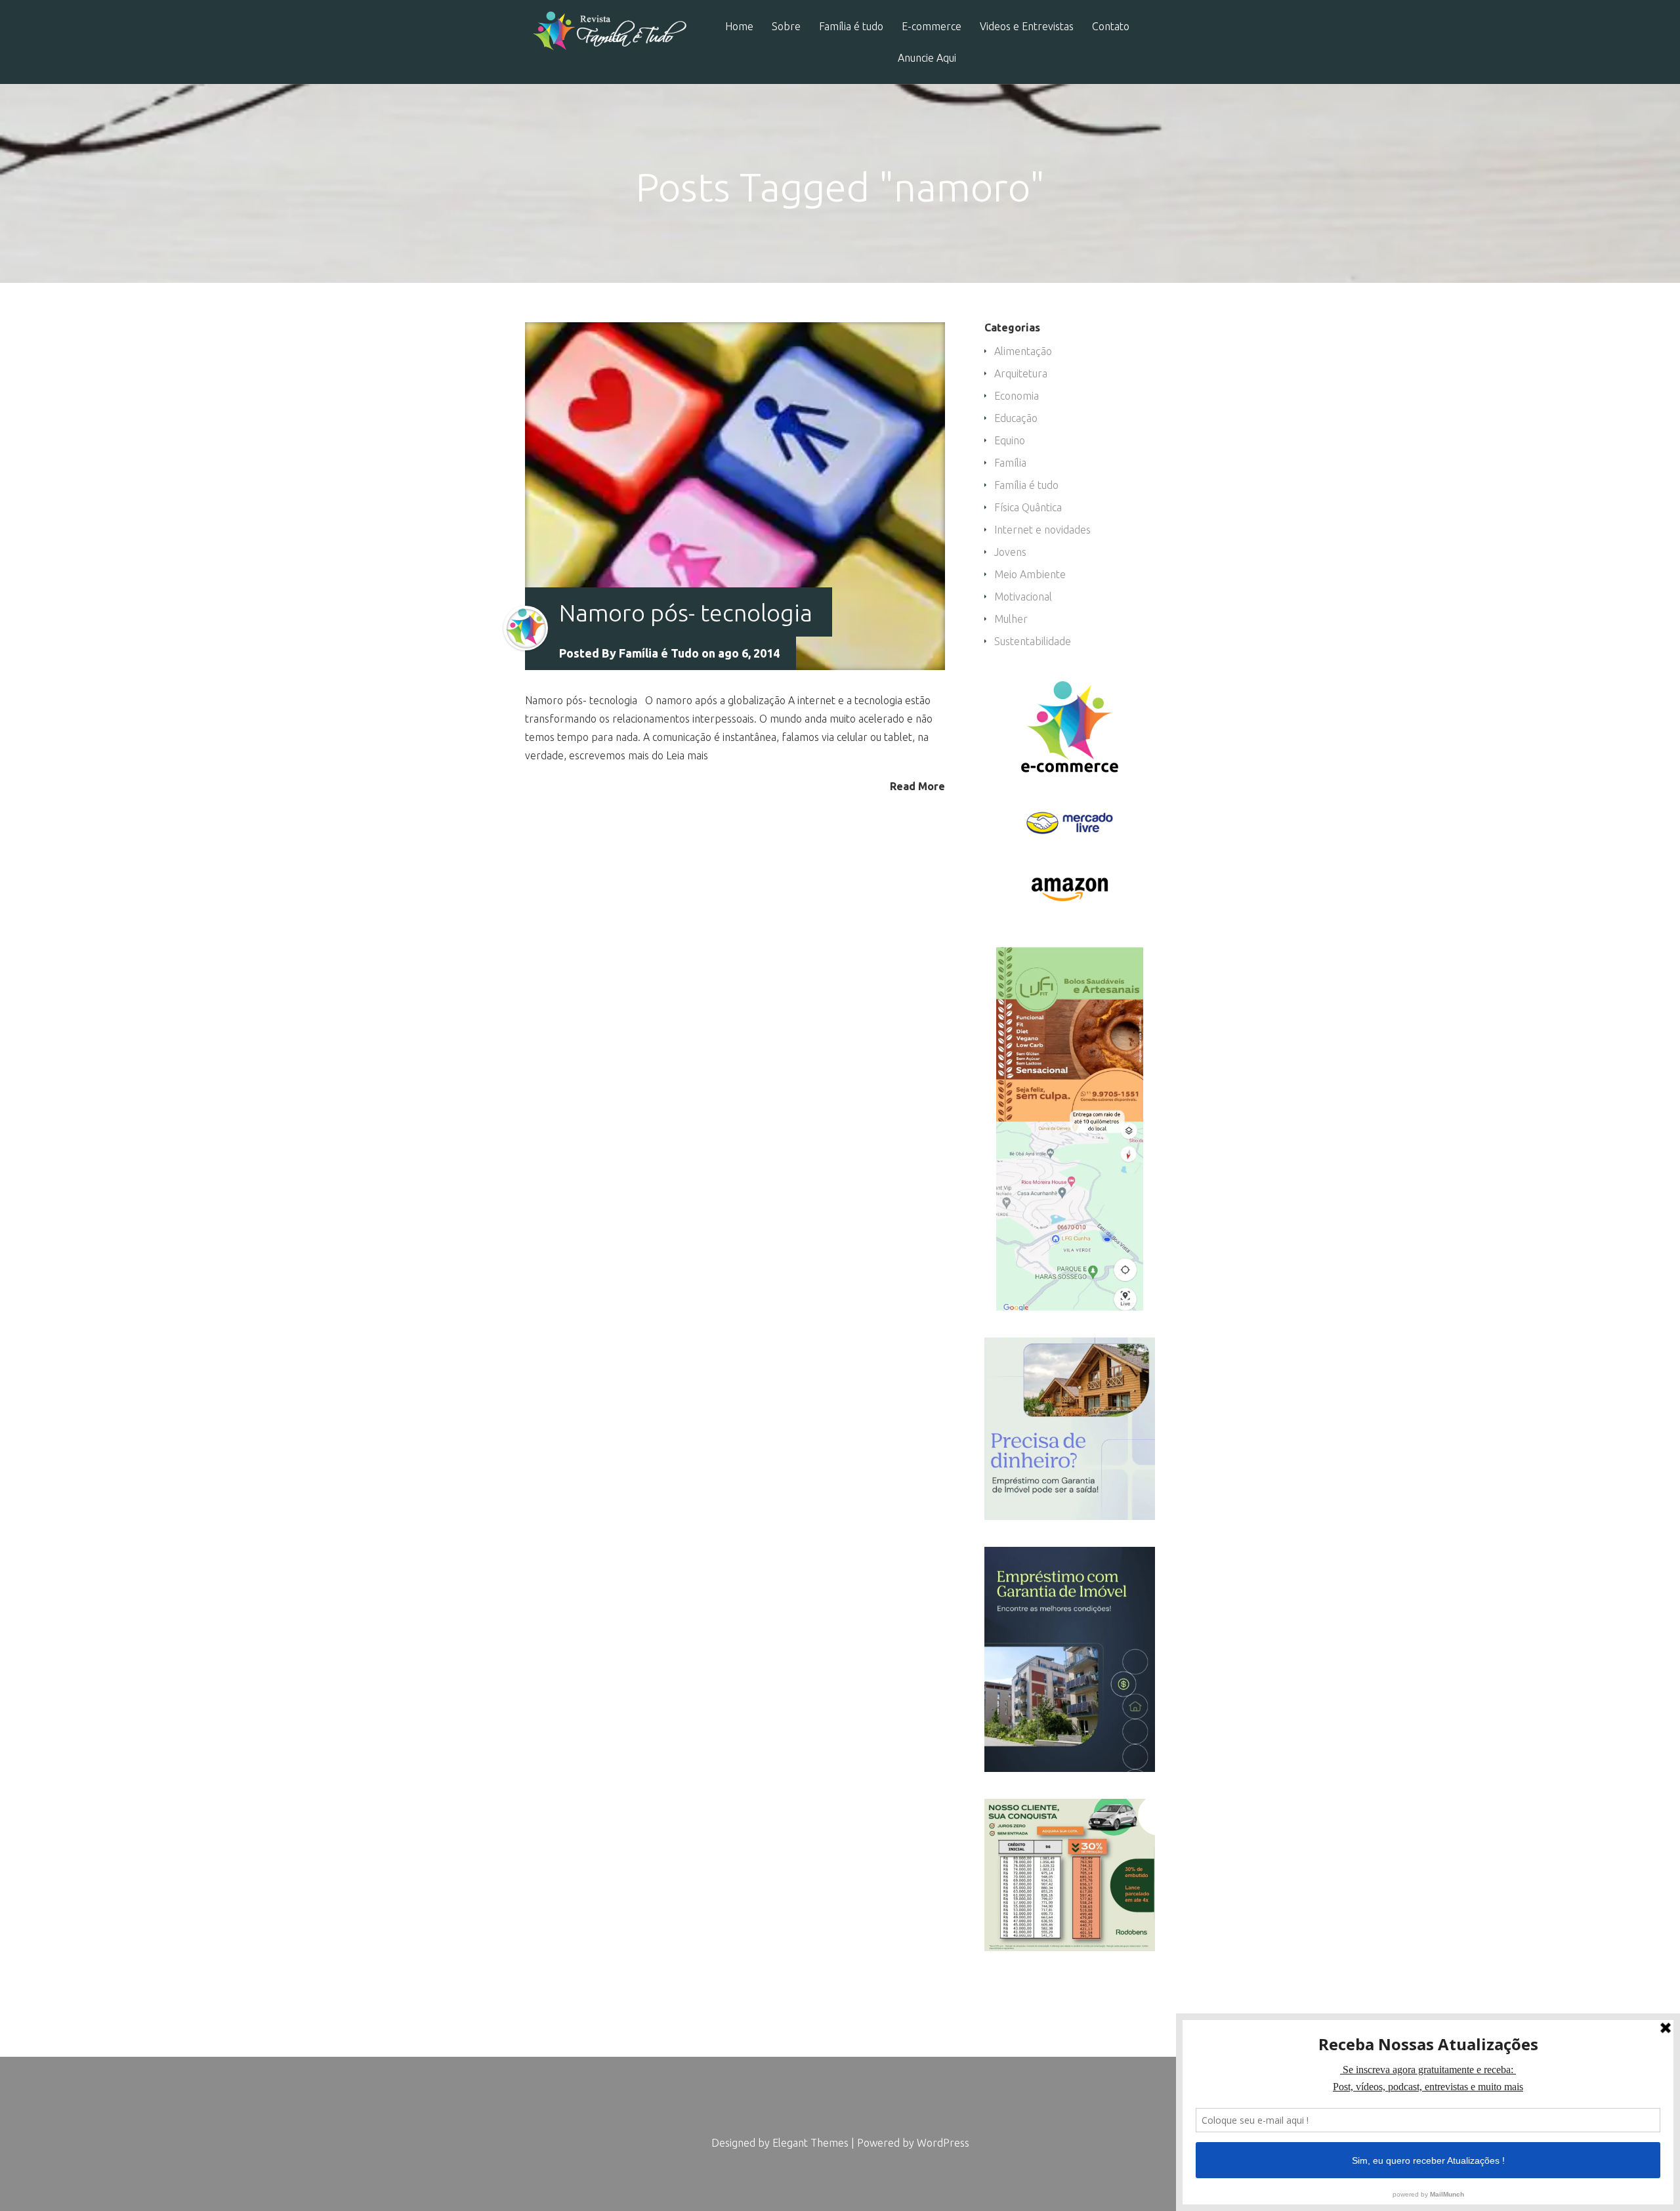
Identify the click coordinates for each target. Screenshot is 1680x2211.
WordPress (943, 2143)
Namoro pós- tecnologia (686, 613)
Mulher (1011, 619)
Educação (1016, 418)
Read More (917, 786)
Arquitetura (1021, 373)
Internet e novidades (1042, 530)
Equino (1010, 440)
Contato (1111, 27)
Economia (1017, 396)
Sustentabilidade (1033, 641)
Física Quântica (1028, 507)
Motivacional (1023, 597)
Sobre (786, 27)
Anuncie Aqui (927, 58)
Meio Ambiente (1030, 574)
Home (739, 27)
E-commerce (932, 27)
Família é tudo (851, 27)
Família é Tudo (659, 653)
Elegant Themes (810, 2143)
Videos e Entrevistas (1027, 27)
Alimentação (1023, 351)
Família (1010, 463)
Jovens (1010, 552)
